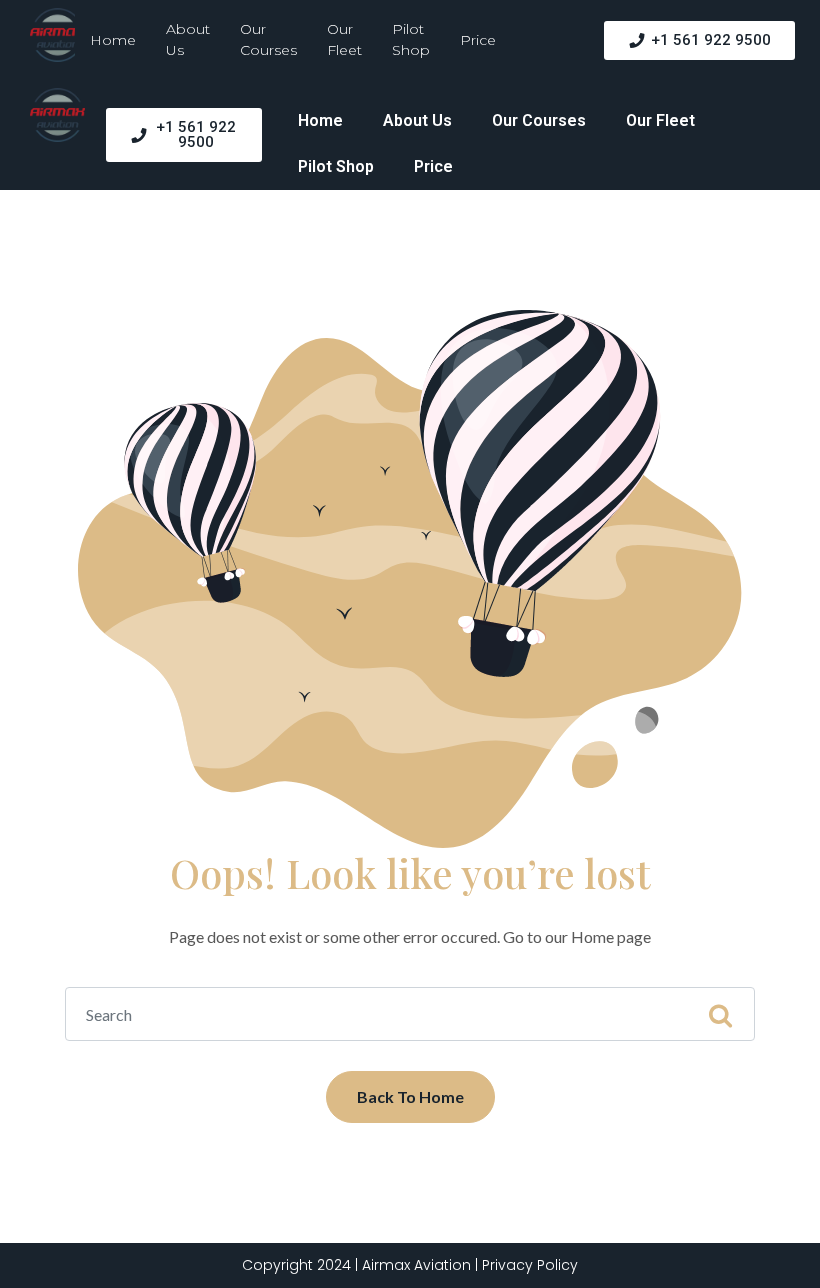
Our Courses (268, 39)
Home (113, 40)
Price (433, 166)
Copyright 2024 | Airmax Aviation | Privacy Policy (410, 1265)
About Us (188, 39)
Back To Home (410, 1096)
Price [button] (478, 40)
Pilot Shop (411, 39)
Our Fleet (344, 39)
